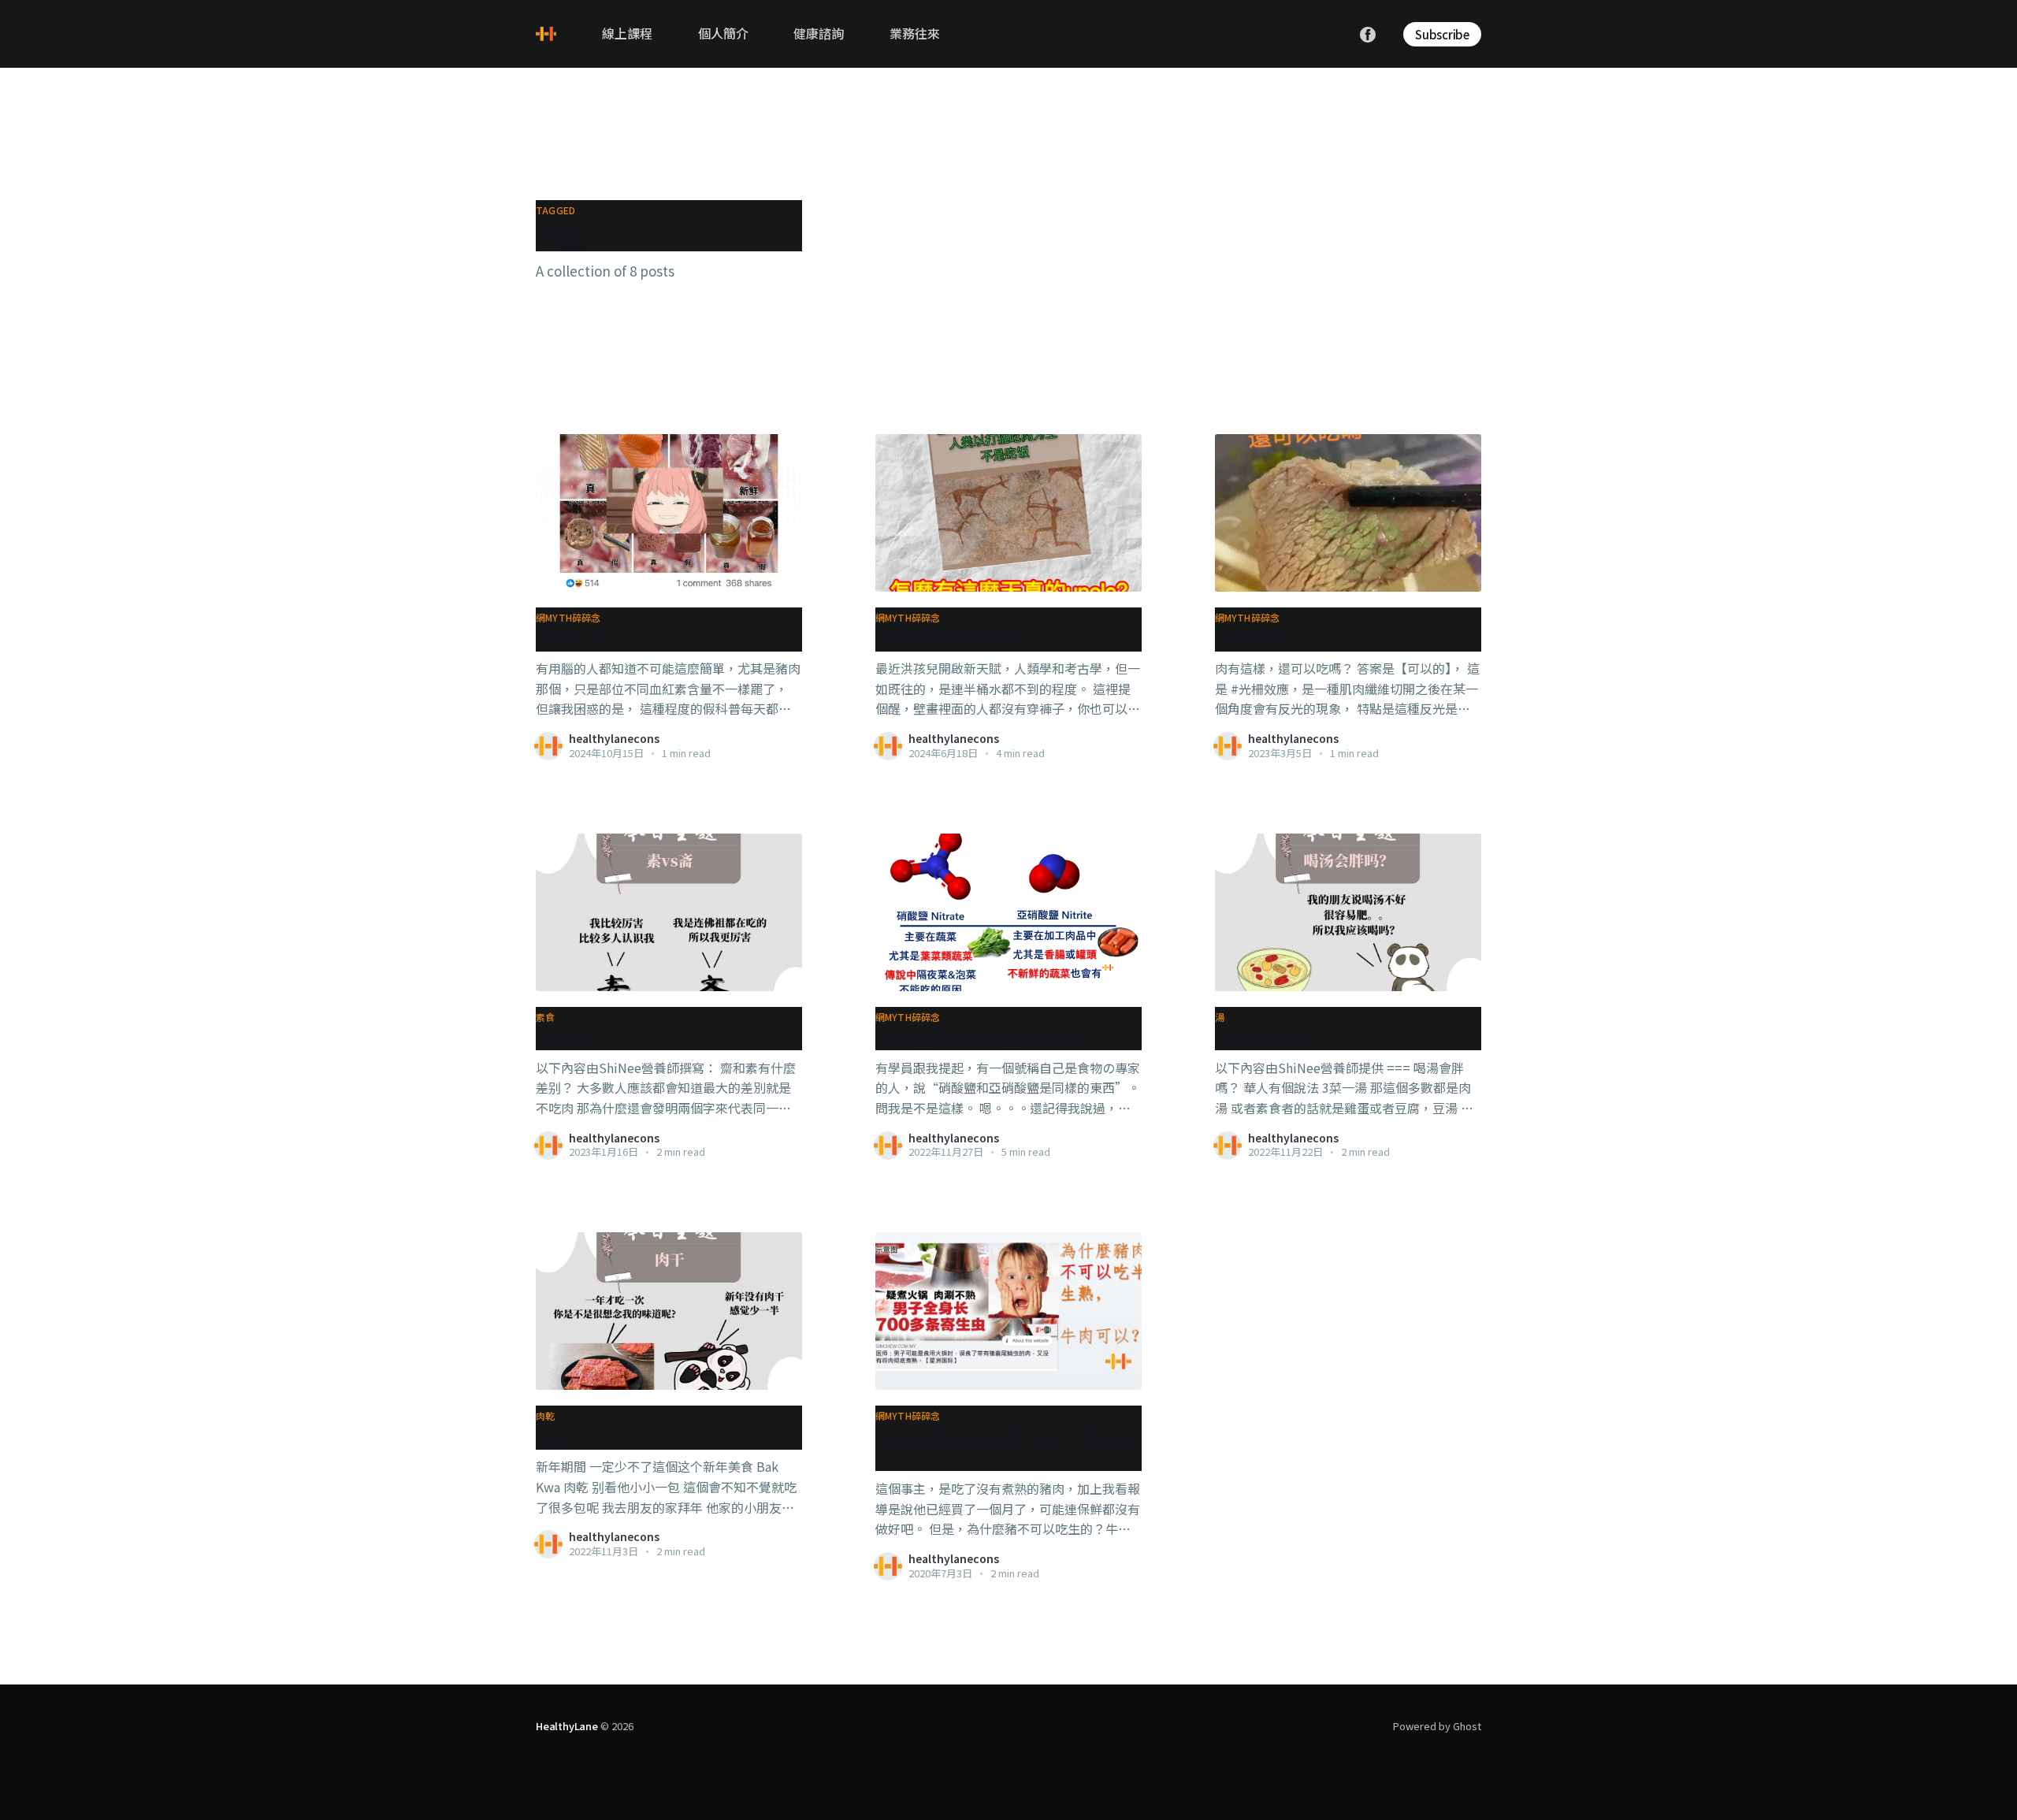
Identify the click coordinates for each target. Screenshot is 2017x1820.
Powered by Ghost (1437, 1726)
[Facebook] (1368, 33)
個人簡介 (723, 33)
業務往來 (915, 33)
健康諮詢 (819, 33)
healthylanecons (614, 738)
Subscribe (1442, 34)
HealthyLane (567, 1726)
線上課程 (627, 33)
